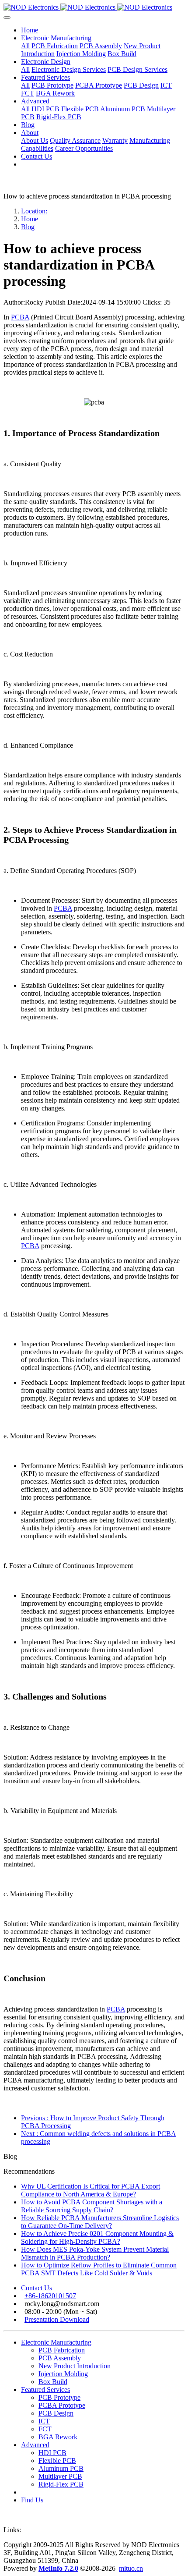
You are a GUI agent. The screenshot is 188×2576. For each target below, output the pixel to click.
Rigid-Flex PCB (61, 2484)
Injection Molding (63, 2374)
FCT (45, 2429)
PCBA (20, 317)
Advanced (35, 2445)
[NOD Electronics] (94, 7)
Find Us (32, 2500)
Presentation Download (57, 2319)
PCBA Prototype (62, 2405)
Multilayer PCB (60, 2476)
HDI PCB (52, 2453)
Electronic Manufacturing (56, 2342)
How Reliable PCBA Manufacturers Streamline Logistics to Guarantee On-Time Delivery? (100, 2222)
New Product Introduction (75, 2366)
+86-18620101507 (50, 2296)
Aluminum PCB (61, 2468)
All (25, 46)
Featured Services (45, 2390)
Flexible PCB (57, 2461)
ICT (44, 2421)
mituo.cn (131, 2568)
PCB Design (56, 2413)
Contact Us (37, 2288)
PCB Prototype (59, 2397)
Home (30, 30)
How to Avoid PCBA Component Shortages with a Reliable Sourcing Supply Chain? (92, 2206)
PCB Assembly (60, 2358)
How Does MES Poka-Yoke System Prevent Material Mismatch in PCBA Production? (95, 2253)
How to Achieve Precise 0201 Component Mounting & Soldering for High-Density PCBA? (97, 2237)
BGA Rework (58, 2437)
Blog (28, 227)
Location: (34, 211)
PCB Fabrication (62, 2350)
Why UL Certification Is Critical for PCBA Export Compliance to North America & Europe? (91, 2190)
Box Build (53, 2382)
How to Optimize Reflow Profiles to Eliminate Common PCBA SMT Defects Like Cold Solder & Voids (99, 2269)
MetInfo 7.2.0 (58, 2568)
